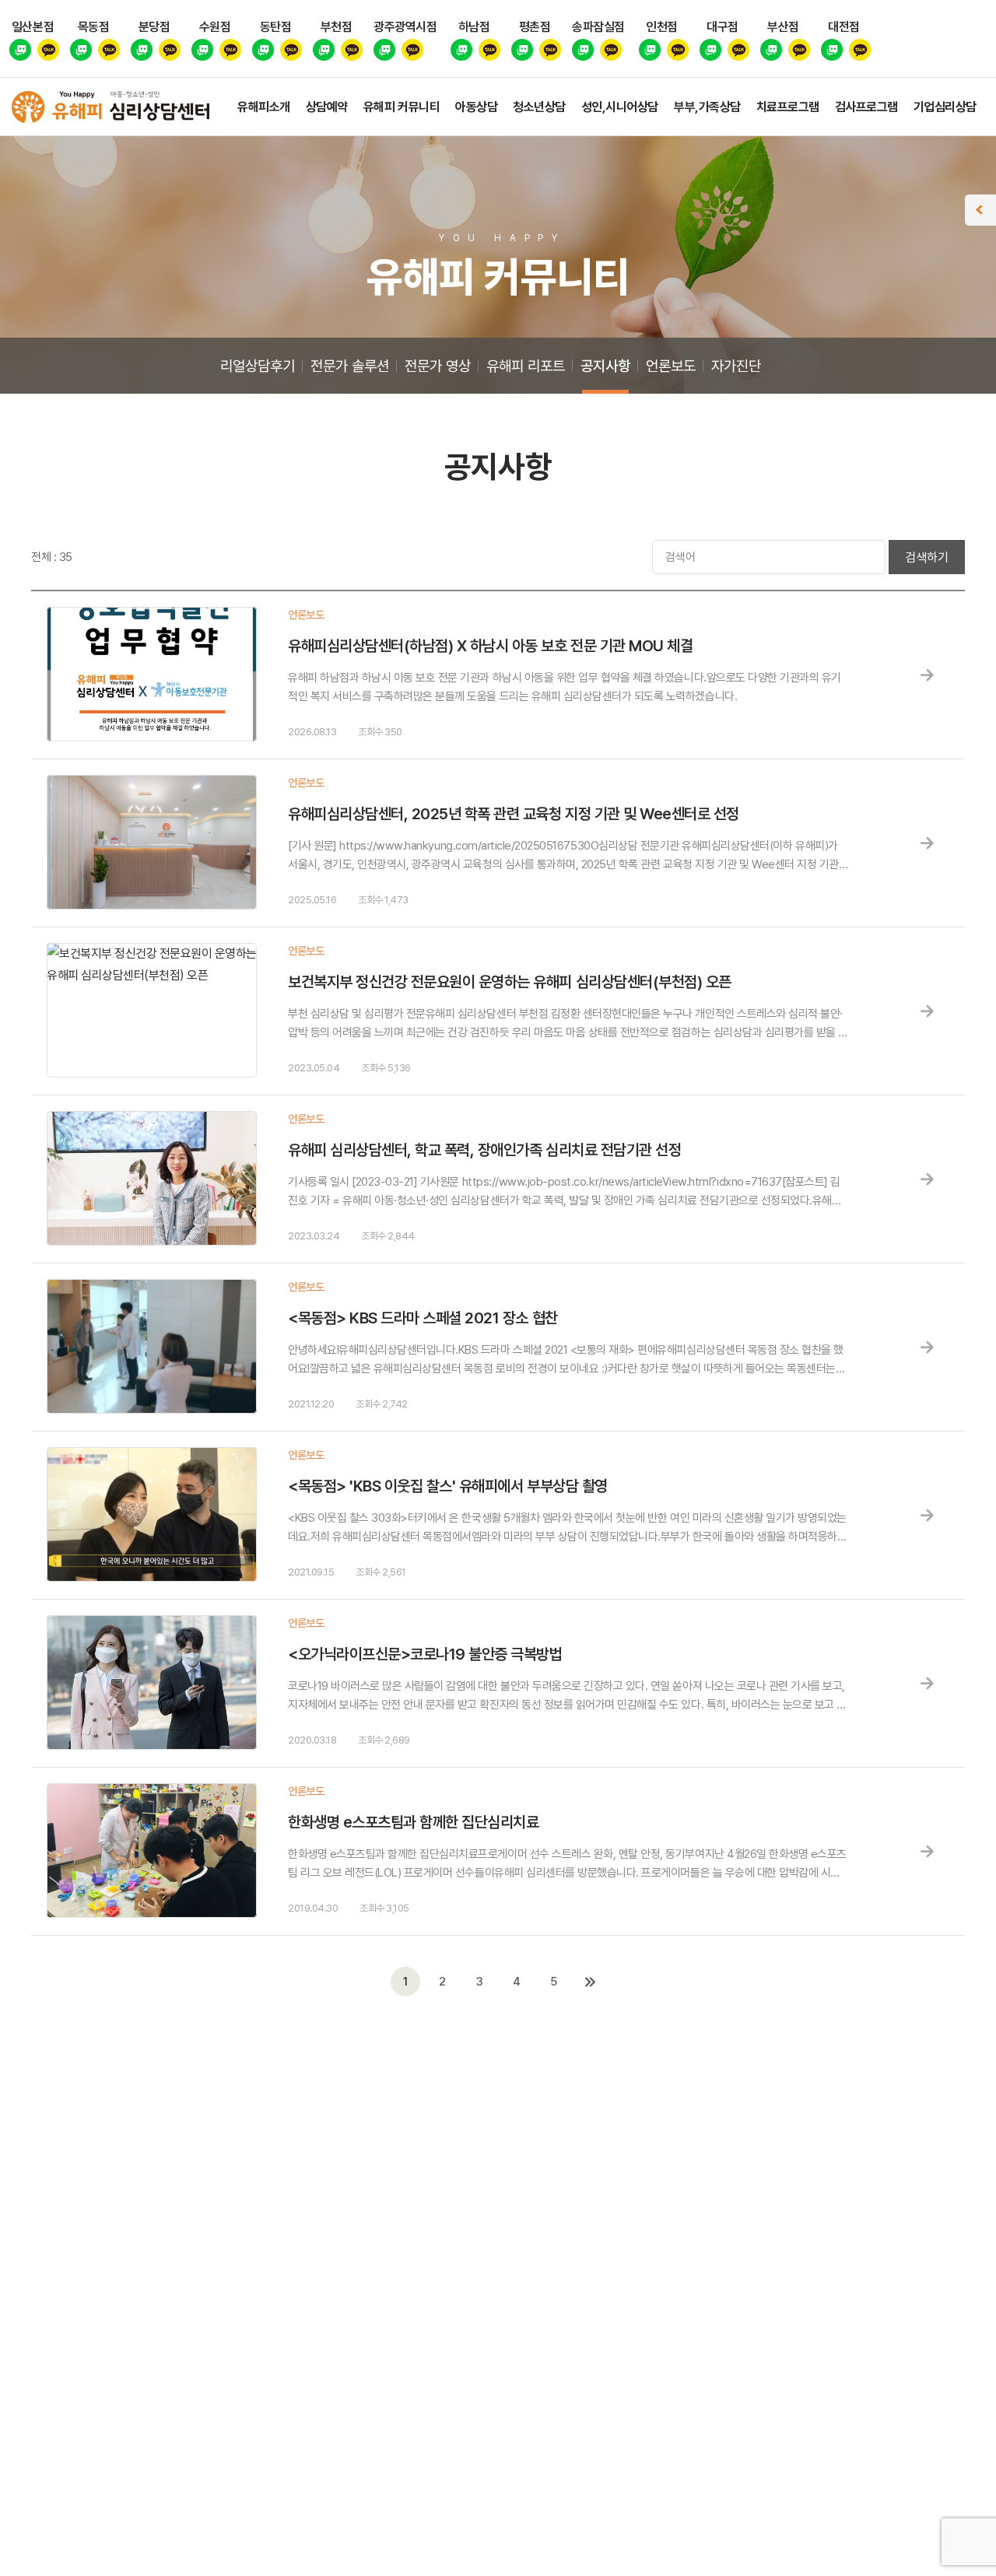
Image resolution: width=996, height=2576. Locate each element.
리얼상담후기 (258, 366)
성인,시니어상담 (620, 107)
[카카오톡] (48, 51)
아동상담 (476, 107)
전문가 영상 (438, 366)
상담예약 (327, 107)
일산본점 (33, 27)
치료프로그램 (788, 107)
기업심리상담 (945, 107)
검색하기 (927, 557)
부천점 (337, 27)
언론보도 (671, 366)
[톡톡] (20, 51)
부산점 (783, 27)
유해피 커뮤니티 (402, 107)
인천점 (662, 27)
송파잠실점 (598, 27)
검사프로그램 (866, 107)
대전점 (844, 27)
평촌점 (535, 27)
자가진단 (736, 366)
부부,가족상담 (707, 107)
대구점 (722, 27)
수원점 (215, 27)
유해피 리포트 (526, 366)
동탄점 (276, 27)
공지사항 (605, 366)
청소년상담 (539, 107)
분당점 (154, 27)
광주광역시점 (405, 27)
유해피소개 (264, 107)
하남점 (474, 27)
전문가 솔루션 (350, 366)
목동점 (94, 27)
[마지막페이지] (591, 1982)
